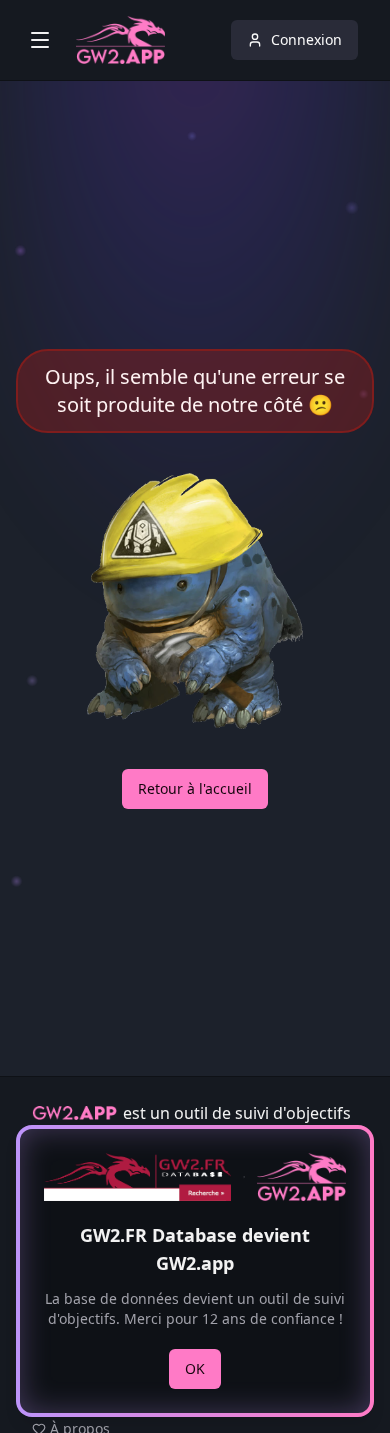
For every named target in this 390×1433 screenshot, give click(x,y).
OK (195, 1368)
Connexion (306, 39)
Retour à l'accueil (195, 788)
